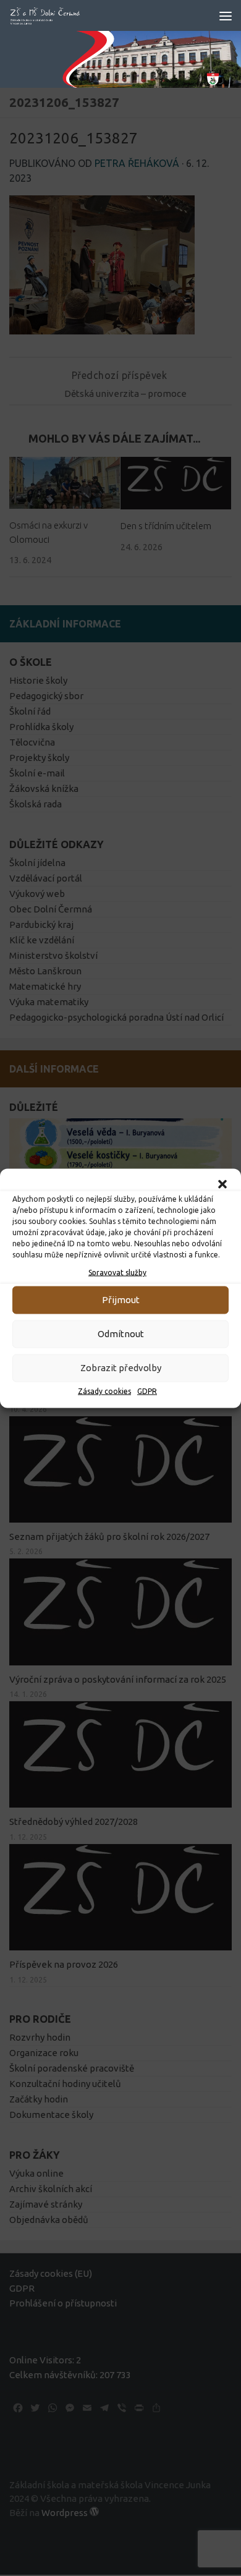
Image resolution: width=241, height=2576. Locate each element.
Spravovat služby (117, 1272)
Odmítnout (121, 1334)
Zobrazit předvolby (121, 1368)
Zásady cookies (104, 1391)
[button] (222, 1184)
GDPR (147, 1391)
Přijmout (121, 1300)
